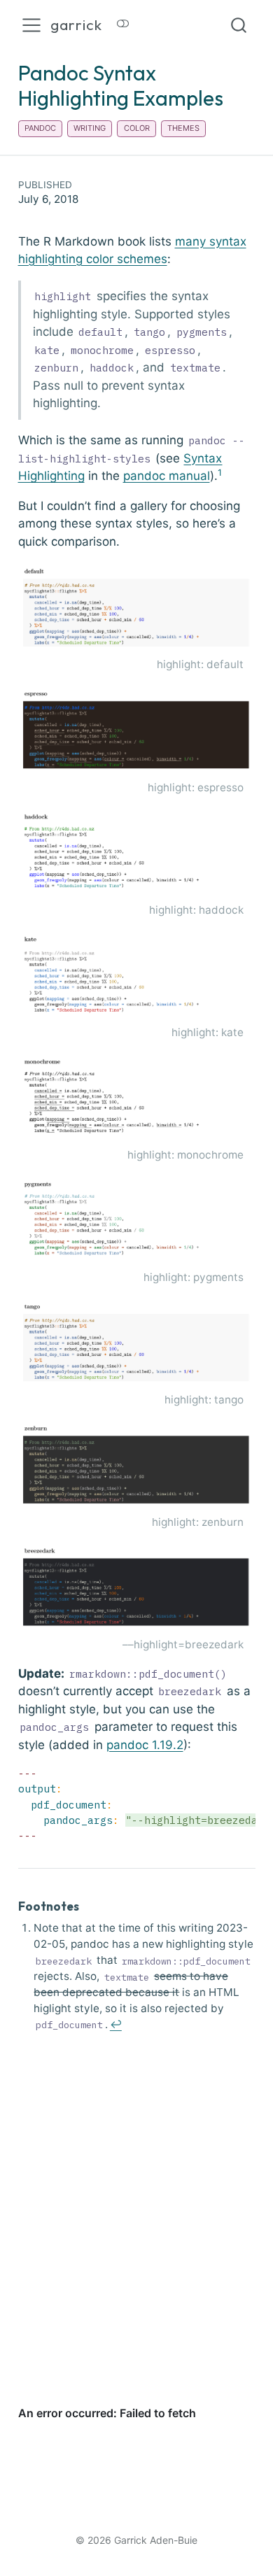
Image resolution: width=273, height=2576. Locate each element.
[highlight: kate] (137, 977)
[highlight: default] (137, 609)
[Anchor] (87, 1905)
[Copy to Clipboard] (248, 1770)
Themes (183, 128)
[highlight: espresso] (137, 732)
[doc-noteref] (220, 476)
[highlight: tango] (137, 1344)
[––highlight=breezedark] (137, 1589)
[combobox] (239, 25)
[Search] (239, 25)
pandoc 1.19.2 (145, 1745)
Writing (90, 128)
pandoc (40, 128)
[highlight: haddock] (137, 854)
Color (137, 128)
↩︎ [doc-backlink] (116, 2024)
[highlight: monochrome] (137, 1099)
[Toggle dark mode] (123, 25)
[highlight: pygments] (137, 1222)
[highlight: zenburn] (137, 1466)
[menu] (31, 25)
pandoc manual (167, 476)
